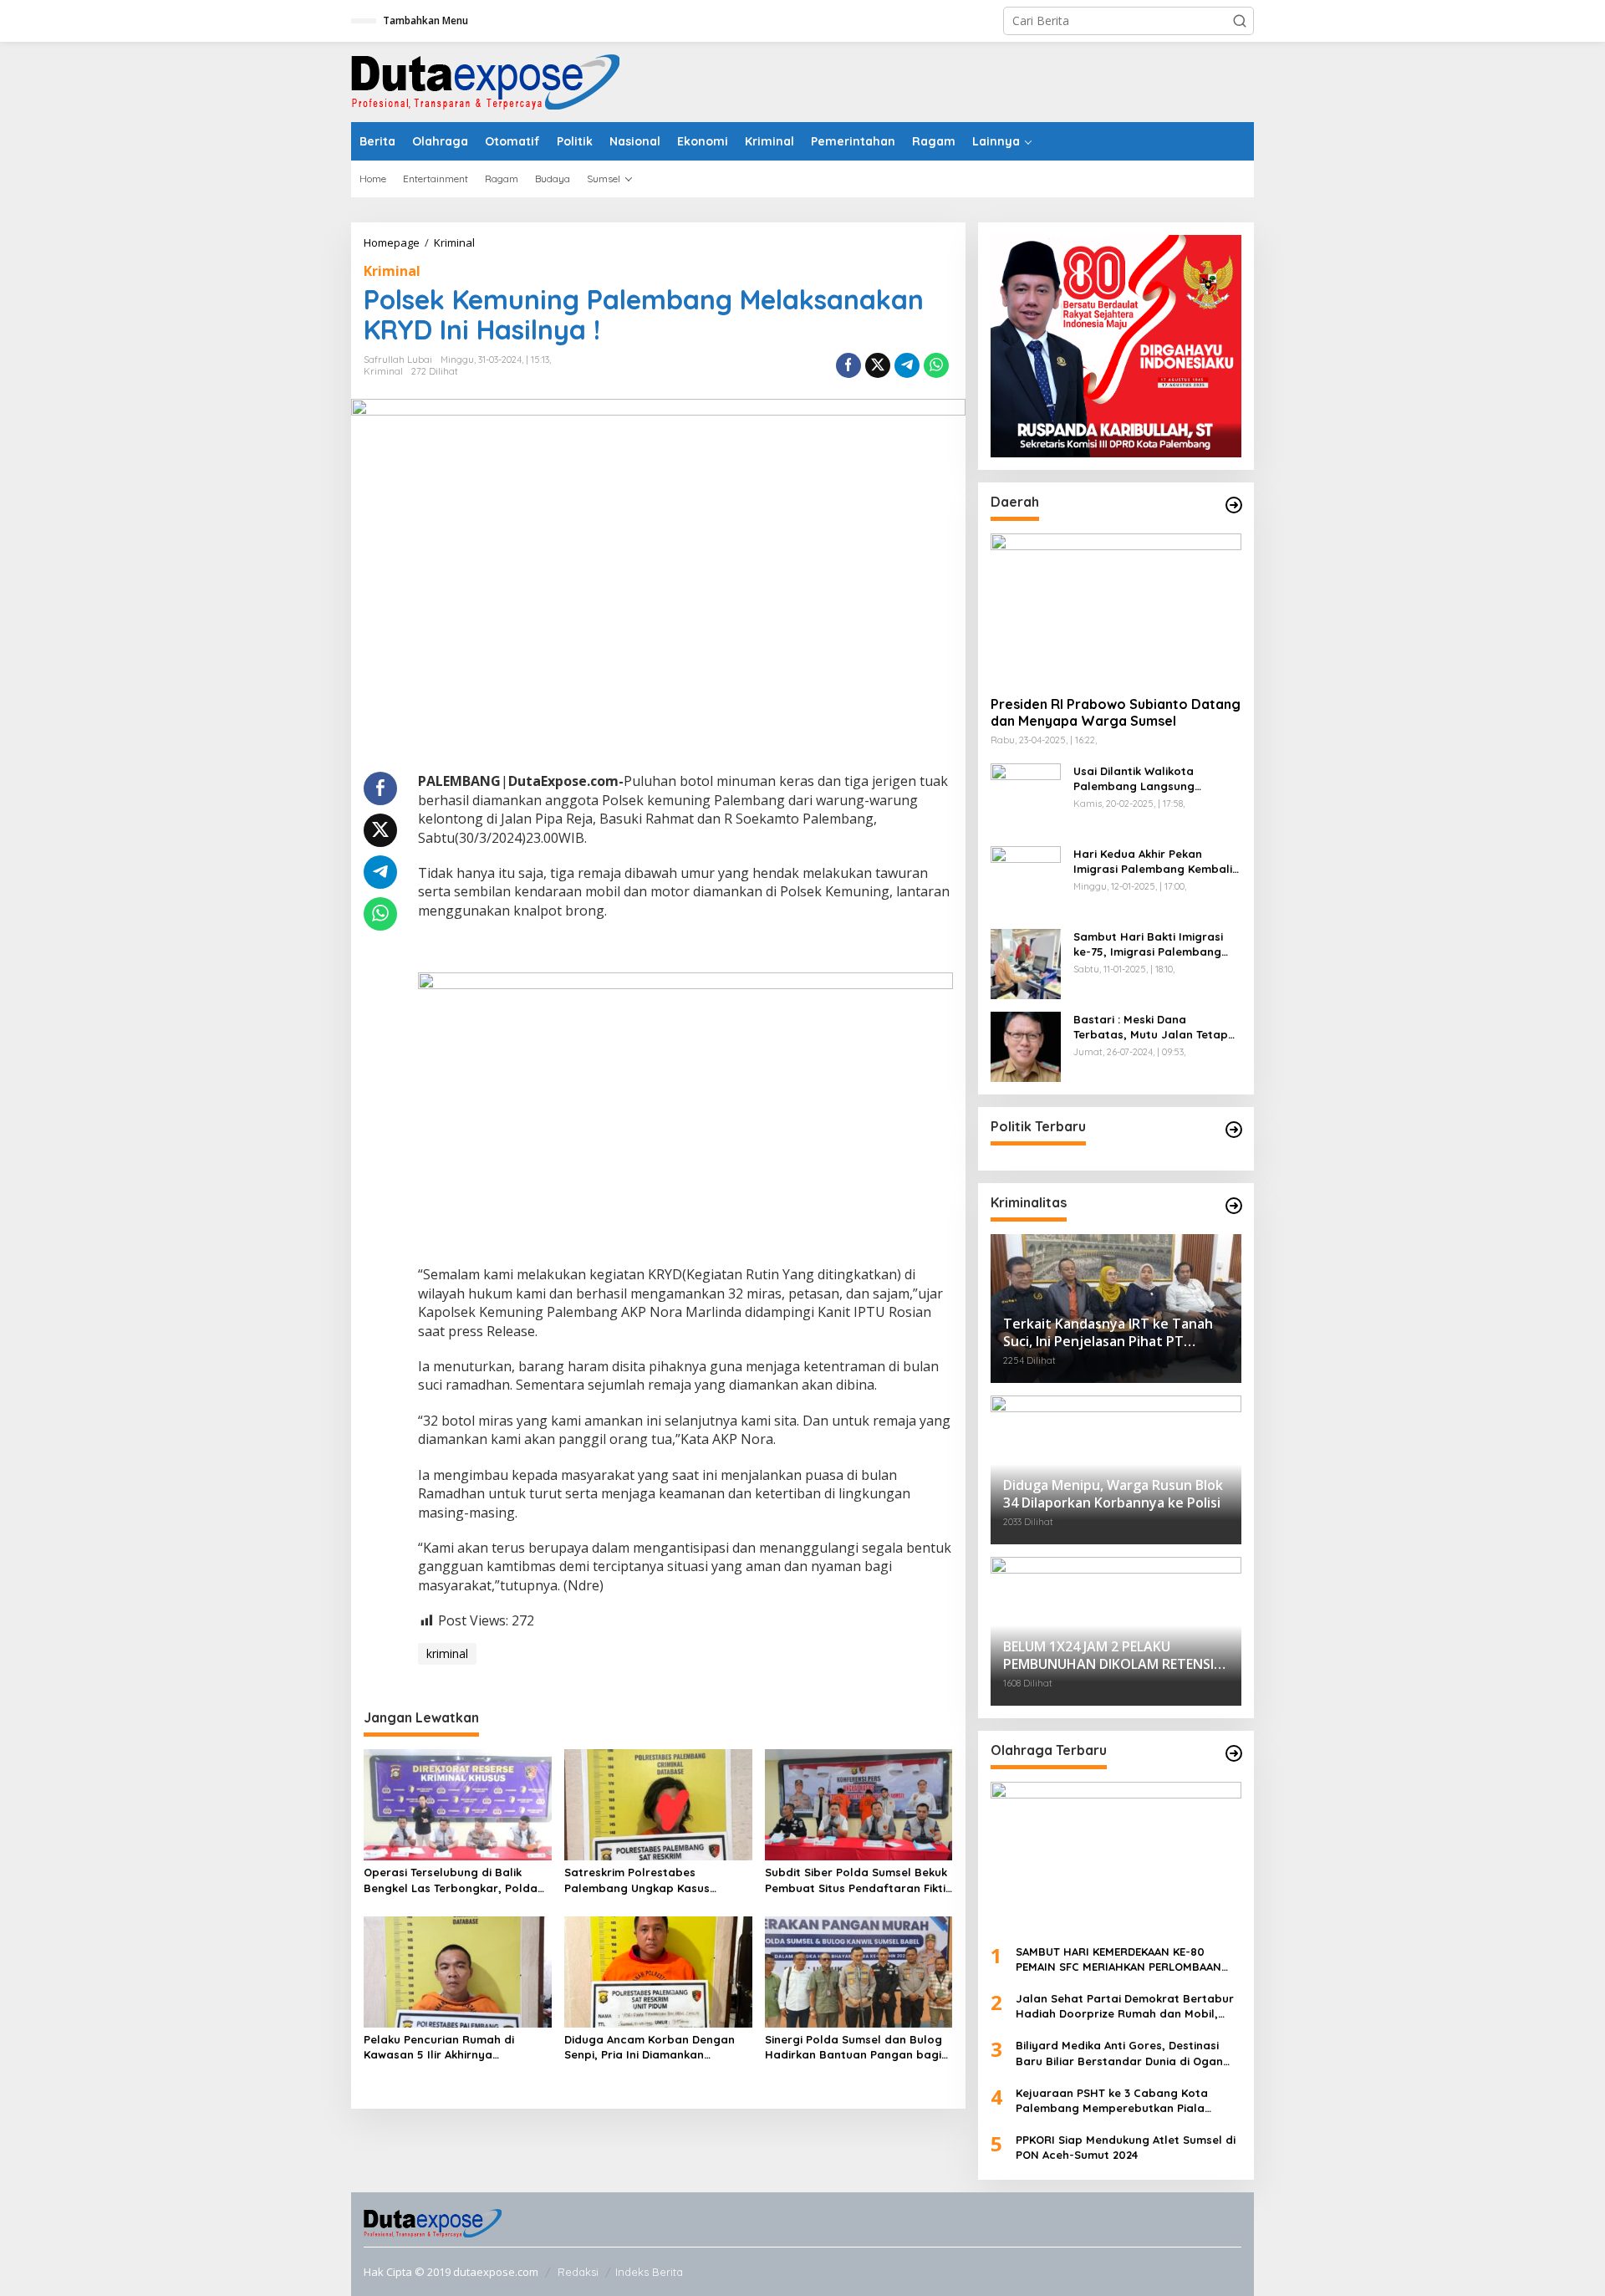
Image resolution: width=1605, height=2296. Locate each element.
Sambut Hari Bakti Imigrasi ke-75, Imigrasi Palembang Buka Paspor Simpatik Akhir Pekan (1149, 944)
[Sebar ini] (848, 365)
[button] (1240, 21)
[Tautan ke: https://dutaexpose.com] (1234, 505)
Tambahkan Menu (425, 20)
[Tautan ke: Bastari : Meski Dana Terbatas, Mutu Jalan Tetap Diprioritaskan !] (1026, 1045)
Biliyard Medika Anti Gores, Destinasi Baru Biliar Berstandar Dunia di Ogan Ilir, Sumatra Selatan (1119, 2053)
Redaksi (578, 2272)
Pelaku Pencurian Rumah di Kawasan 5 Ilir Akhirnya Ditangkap (439, 2047)
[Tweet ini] (878, 365)
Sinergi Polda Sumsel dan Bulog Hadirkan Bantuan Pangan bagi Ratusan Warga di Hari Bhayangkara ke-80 (853, 2047)
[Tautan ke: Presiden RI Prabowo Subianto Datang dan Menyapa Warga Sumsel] (1116, 608)
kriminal (447, 1653)
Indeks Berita (649, 2272)
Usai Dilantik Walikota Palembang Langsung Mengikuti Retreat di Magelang (1134, 779)
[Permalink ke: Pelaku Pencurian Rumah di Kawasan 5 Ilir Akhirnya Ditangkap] (458, 1971)
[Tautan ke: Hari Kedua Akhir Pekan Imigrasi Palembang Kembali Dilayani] (1026, 879)
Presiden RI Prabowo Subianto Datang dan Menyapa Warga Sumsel (1116, 713)
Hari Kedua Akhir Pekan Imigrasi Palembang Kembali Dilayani (1153, 862)
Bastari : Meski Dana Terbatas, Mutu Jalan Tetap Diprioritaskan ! (1151, 1027)
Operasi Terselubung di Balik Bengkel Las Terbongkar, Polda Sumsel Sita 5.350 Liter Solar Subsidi (451, 1880)
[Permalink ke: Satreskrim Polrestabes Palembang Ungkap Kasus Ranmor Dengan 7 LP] (658, 1804)
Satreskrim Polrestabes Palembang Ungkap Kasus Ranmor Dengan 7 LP (637, 1880)
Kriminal (392, 271)
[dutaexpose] (485, 81)
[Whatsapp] (936, 365)
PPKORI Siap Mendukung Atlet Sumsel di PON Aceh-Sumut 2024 (1126, 2147)
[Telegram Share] (907, 365)
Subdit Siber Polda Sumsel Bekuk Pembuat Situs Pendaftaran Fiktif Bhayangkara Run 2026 (858, 1880)
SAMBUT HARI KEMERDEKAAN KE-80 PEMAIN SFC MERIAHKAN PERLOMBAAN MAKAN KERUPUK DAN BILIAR (1118, 1959)
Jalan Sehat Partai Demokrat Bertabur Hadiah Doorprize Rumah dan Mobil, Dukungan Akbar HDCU (1125, 2006)
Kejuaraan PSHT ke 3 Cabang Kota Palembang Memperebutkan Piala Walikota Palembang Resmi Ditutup (1114, 2101)
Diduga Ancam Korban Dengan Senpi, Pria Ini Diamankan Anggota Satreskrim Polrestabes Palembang (656, 2047)
